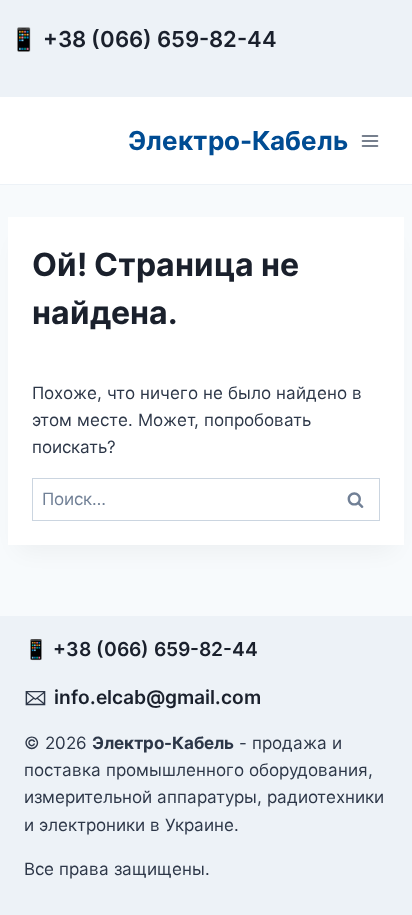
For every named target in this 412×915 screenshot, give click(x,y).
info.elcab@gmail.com (157, 697)
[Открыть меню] (369, 140)
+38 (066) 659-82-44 (165, 39)
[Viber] (322, 57)
